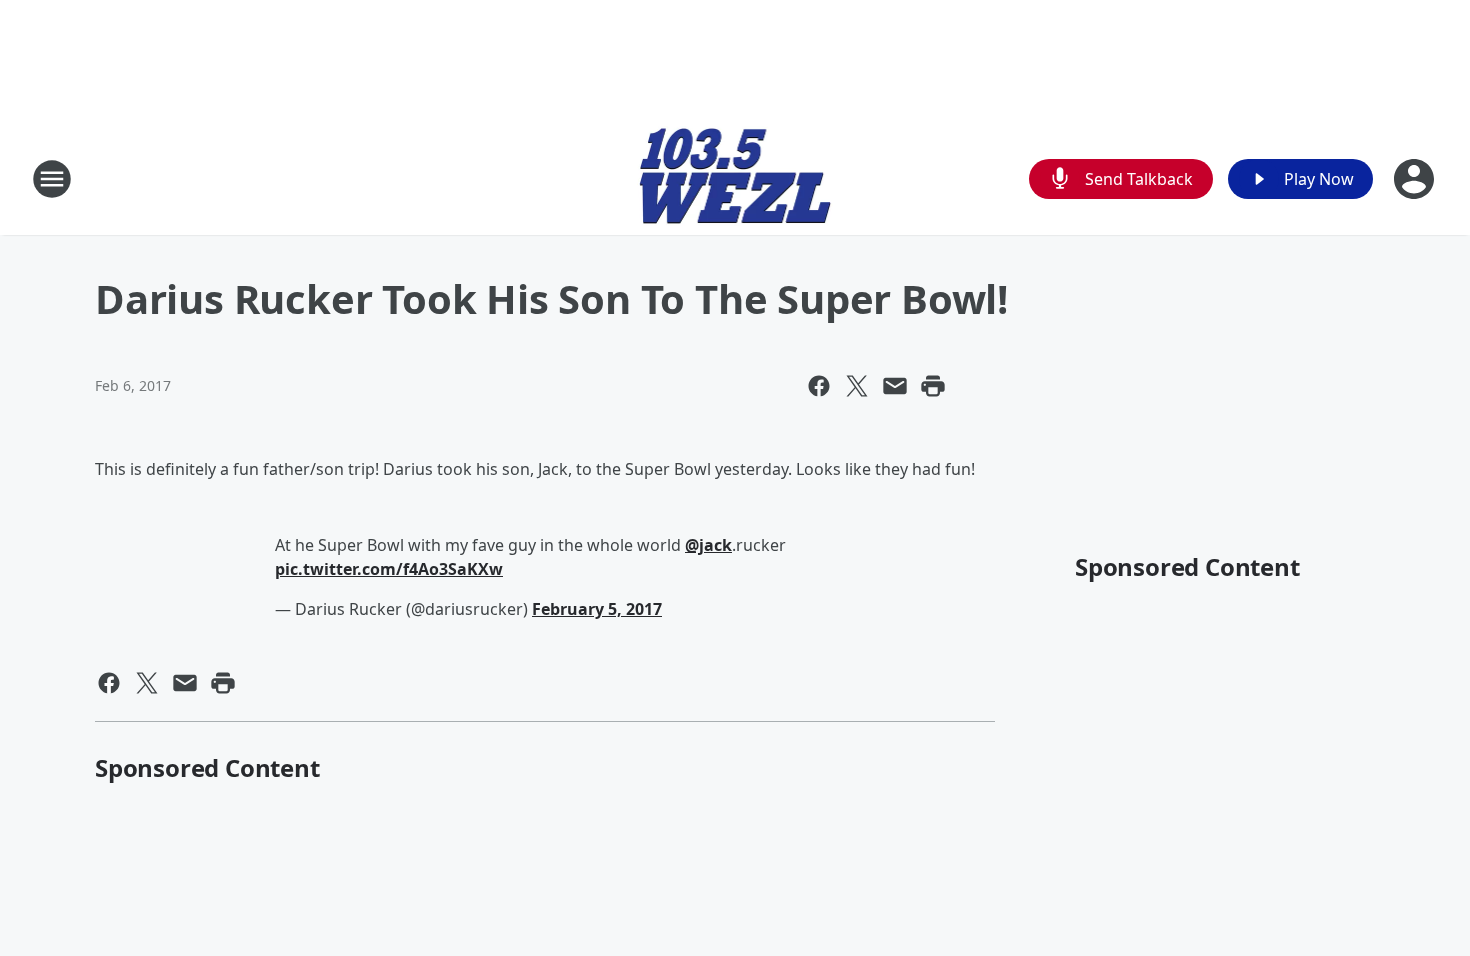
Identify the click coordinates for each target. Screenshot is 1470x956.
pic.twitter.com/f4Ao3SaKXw (389, 569)
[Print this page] (933, 386)
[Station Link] (735, 178)
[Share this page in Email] (895, 386)
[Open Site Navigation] (52, 179)
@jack (708, 545)
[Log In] (1416, 179)
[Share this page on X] (857, 386)
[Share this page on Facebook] (819, 386)
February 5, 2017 (597, 609)
